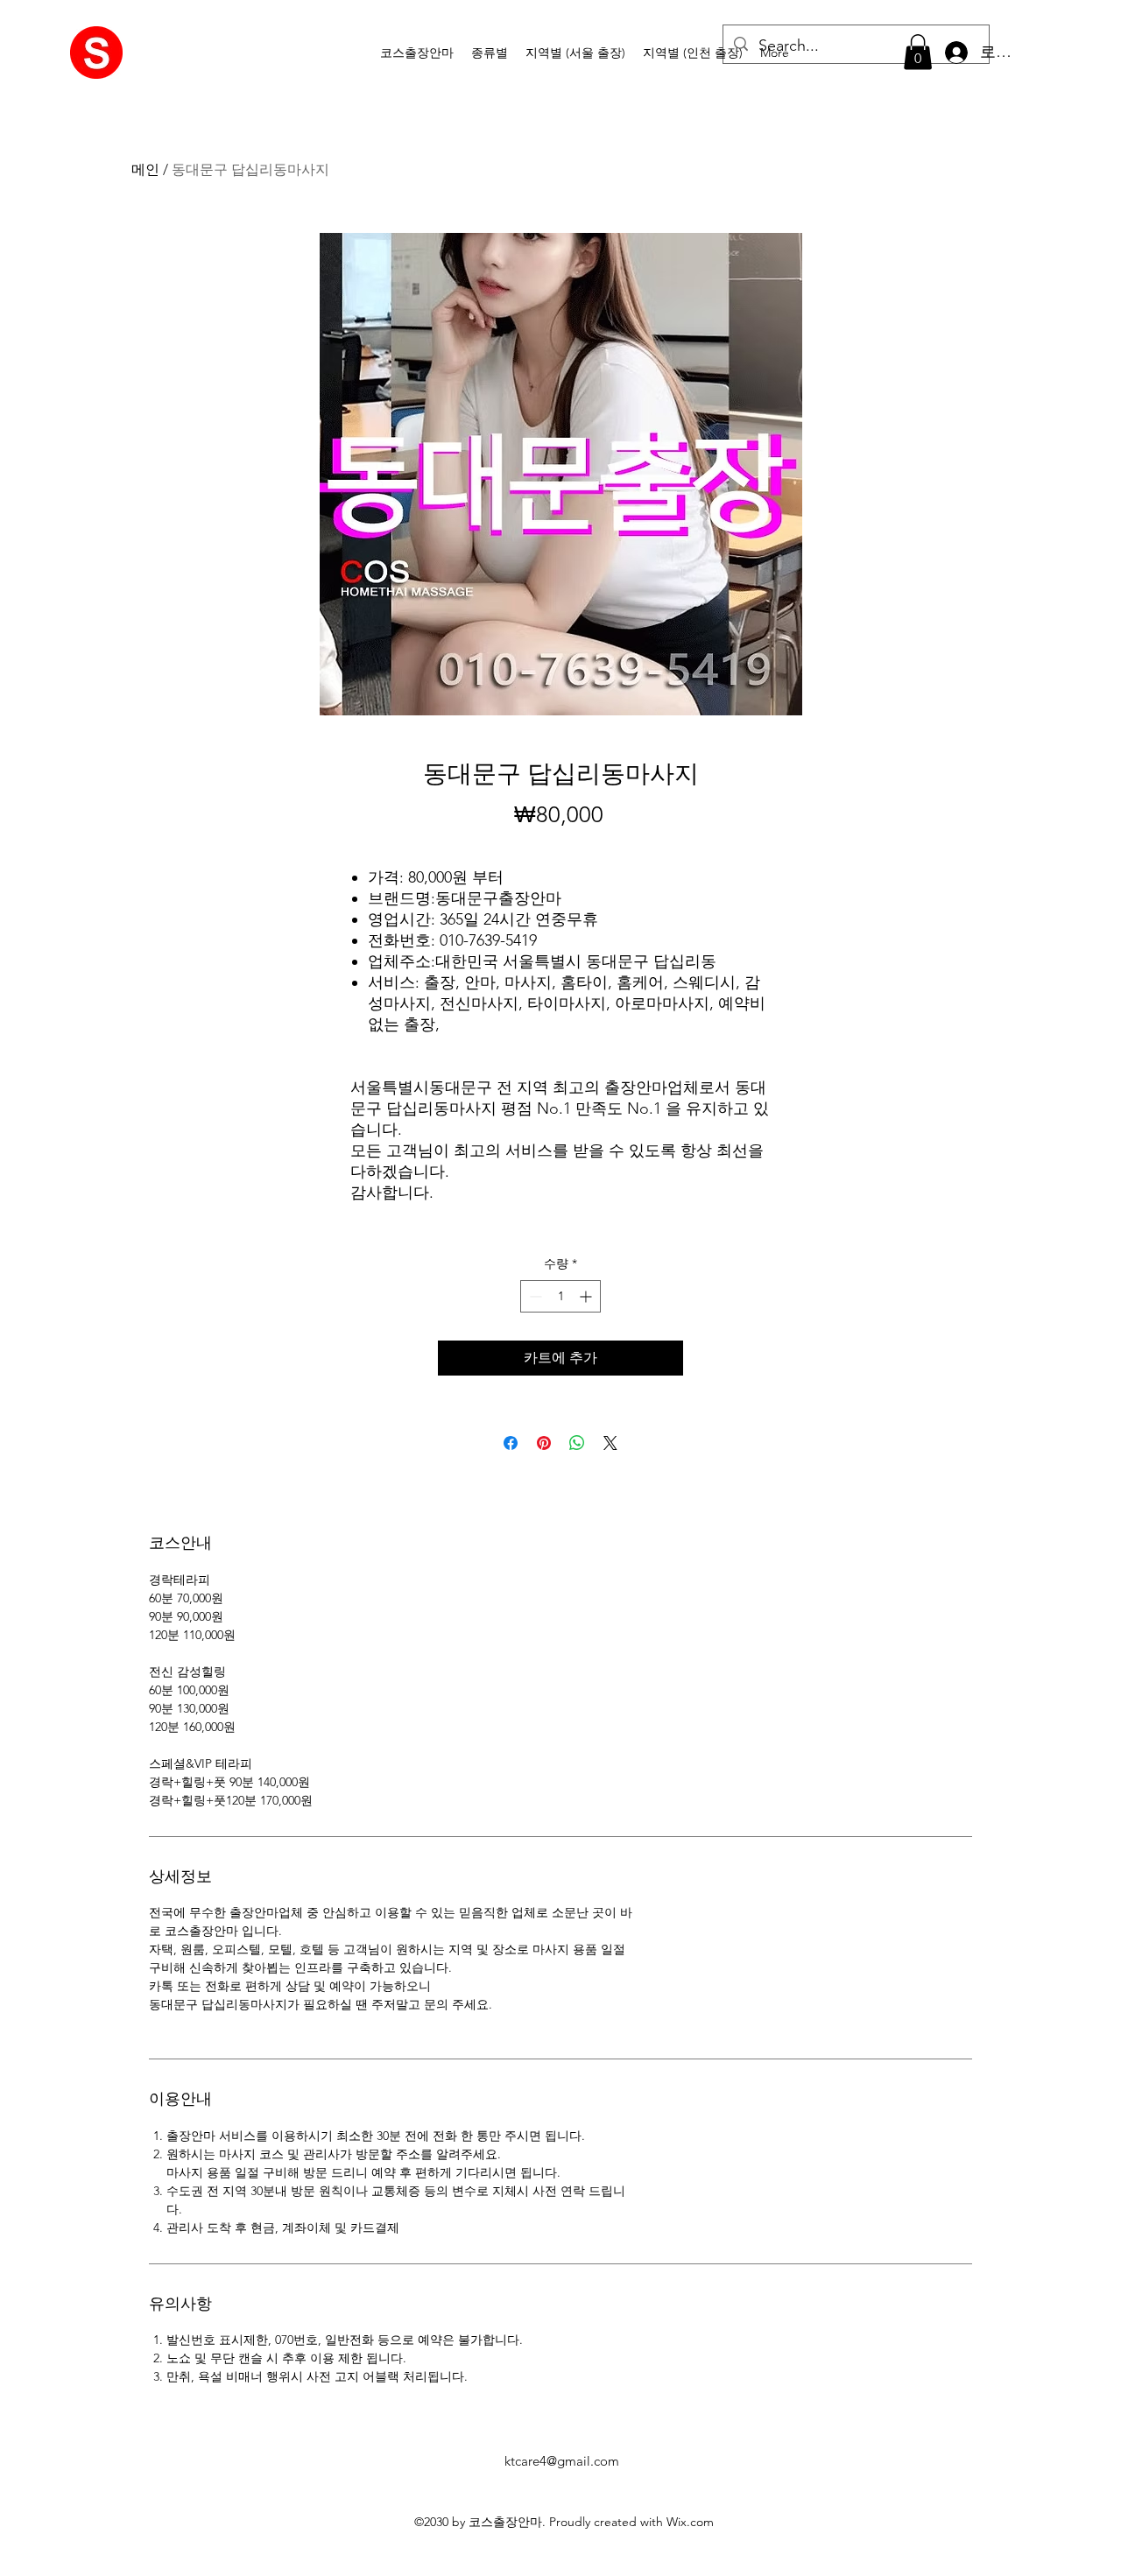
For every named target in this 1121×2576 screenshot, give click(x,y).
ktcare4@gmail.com (562, 2461)
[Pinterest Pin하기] (544, 1443)
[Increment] (587, 1296)
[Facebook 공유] (511, 1443)
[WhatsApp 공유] (577, 1443)
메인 (145, 169)
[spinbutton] (560, 1296)
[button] (490, 53)
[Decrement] (534, 1296)
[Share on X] (610, 1443)
